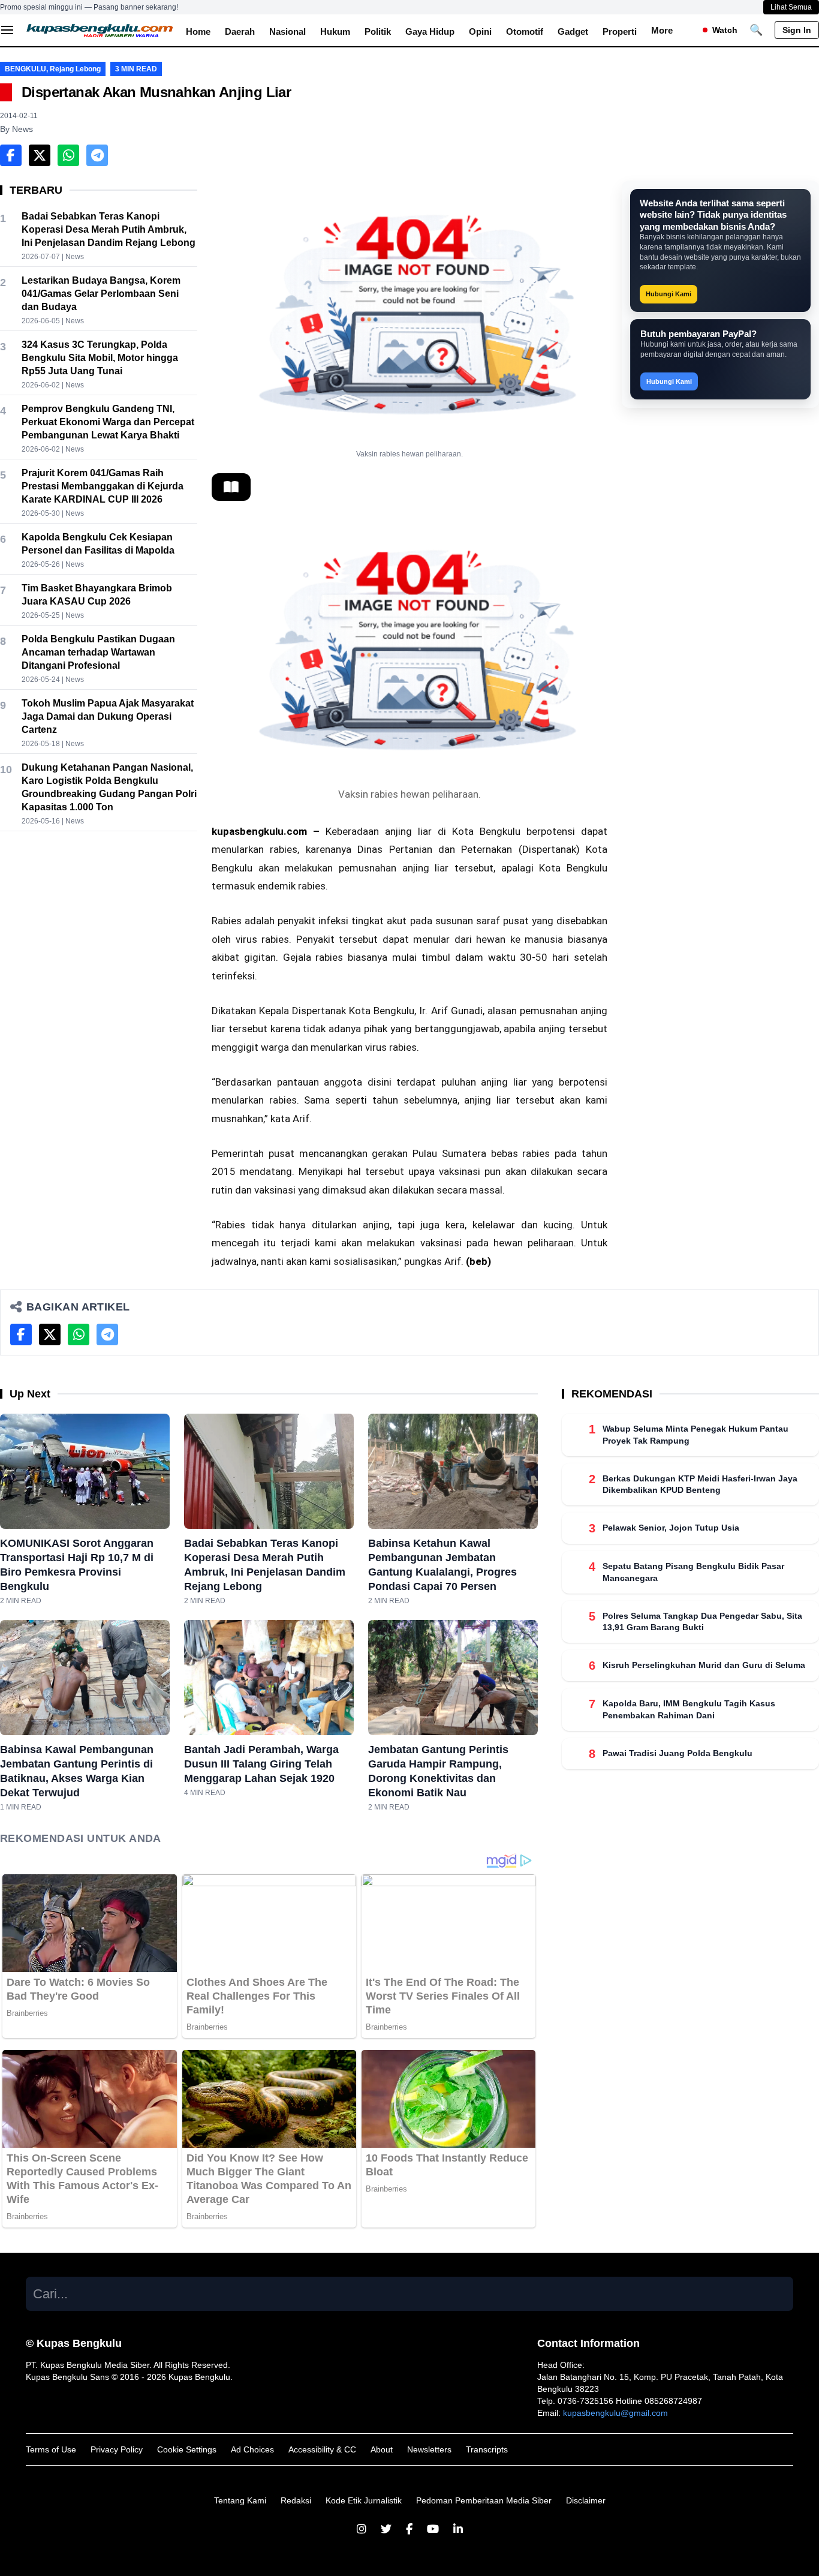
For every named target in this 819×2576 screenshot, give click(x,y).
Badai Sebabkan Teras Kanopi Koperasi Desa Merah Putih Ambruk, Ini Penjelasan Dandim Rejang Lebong (109, 229)
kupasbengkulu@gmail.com (615, 2413)
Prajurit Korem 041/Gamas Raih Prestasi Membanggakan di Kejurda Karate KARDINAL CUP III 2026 (103, 486)
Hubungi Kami (669, 294)
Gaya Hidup (430, 31)
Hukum (335, 31)
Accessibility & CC (322, 2449)
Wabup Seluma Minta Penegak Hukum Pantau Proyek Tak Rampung (695, 1434)
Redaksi (296, 2500)
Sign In (797, 30)
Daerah (240, 31)
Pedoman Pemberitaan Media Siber (484, 2500)
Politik (378, 31)
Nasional (287, 31)
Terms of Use (51, 2449)
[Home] (100, 30)
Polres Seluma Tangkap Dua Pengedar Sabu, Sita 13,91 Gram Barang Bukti (702, 1621)
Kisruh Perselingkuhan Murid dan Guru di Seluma (704, 1665)
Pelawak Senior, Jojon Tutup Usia (671, 1528)
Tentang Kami (240, 2500)
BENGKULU (25, 69)
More (662, 30)
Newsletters (429, 2449)
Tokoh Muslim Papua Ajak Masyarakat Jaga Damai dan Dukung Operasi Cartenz (108, 716)
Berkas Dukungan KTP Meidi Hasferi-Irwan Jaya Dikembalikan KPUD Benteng (700, 1484)
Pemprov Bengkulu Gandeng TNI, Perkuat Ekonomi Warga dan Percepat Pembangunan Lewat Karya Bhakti (108, 422)
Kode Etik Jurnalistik (364, 2500)
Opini (480, 31)
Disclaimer (586, 2500)
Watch (725, 30)
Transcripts (487, 2449)
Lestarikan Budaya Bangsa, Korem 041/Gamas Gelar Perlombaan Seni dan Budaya (101, 294)
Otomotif (525, 31)
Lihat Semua (791, 7)
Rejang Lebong (75, 69)
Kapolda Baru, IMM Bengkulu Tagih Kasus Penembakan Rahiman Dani (689, 1709)
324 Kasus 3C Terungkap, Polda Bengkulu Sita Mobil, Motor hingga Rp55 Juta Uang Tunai (100, 358)
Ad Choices (252, 2449)
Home (198, 31)
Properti (620, 31)
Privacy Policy (117, 2449)
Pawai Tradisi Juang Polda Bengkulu (678, 1753)
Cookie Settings (187, 2449)
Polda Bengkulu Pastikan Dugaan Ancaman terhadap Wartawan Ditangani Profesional (98, 652)
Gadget (573, 31)
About (382, 2449)
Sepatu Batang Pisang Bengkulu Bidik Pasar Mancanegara (693, 1572)
